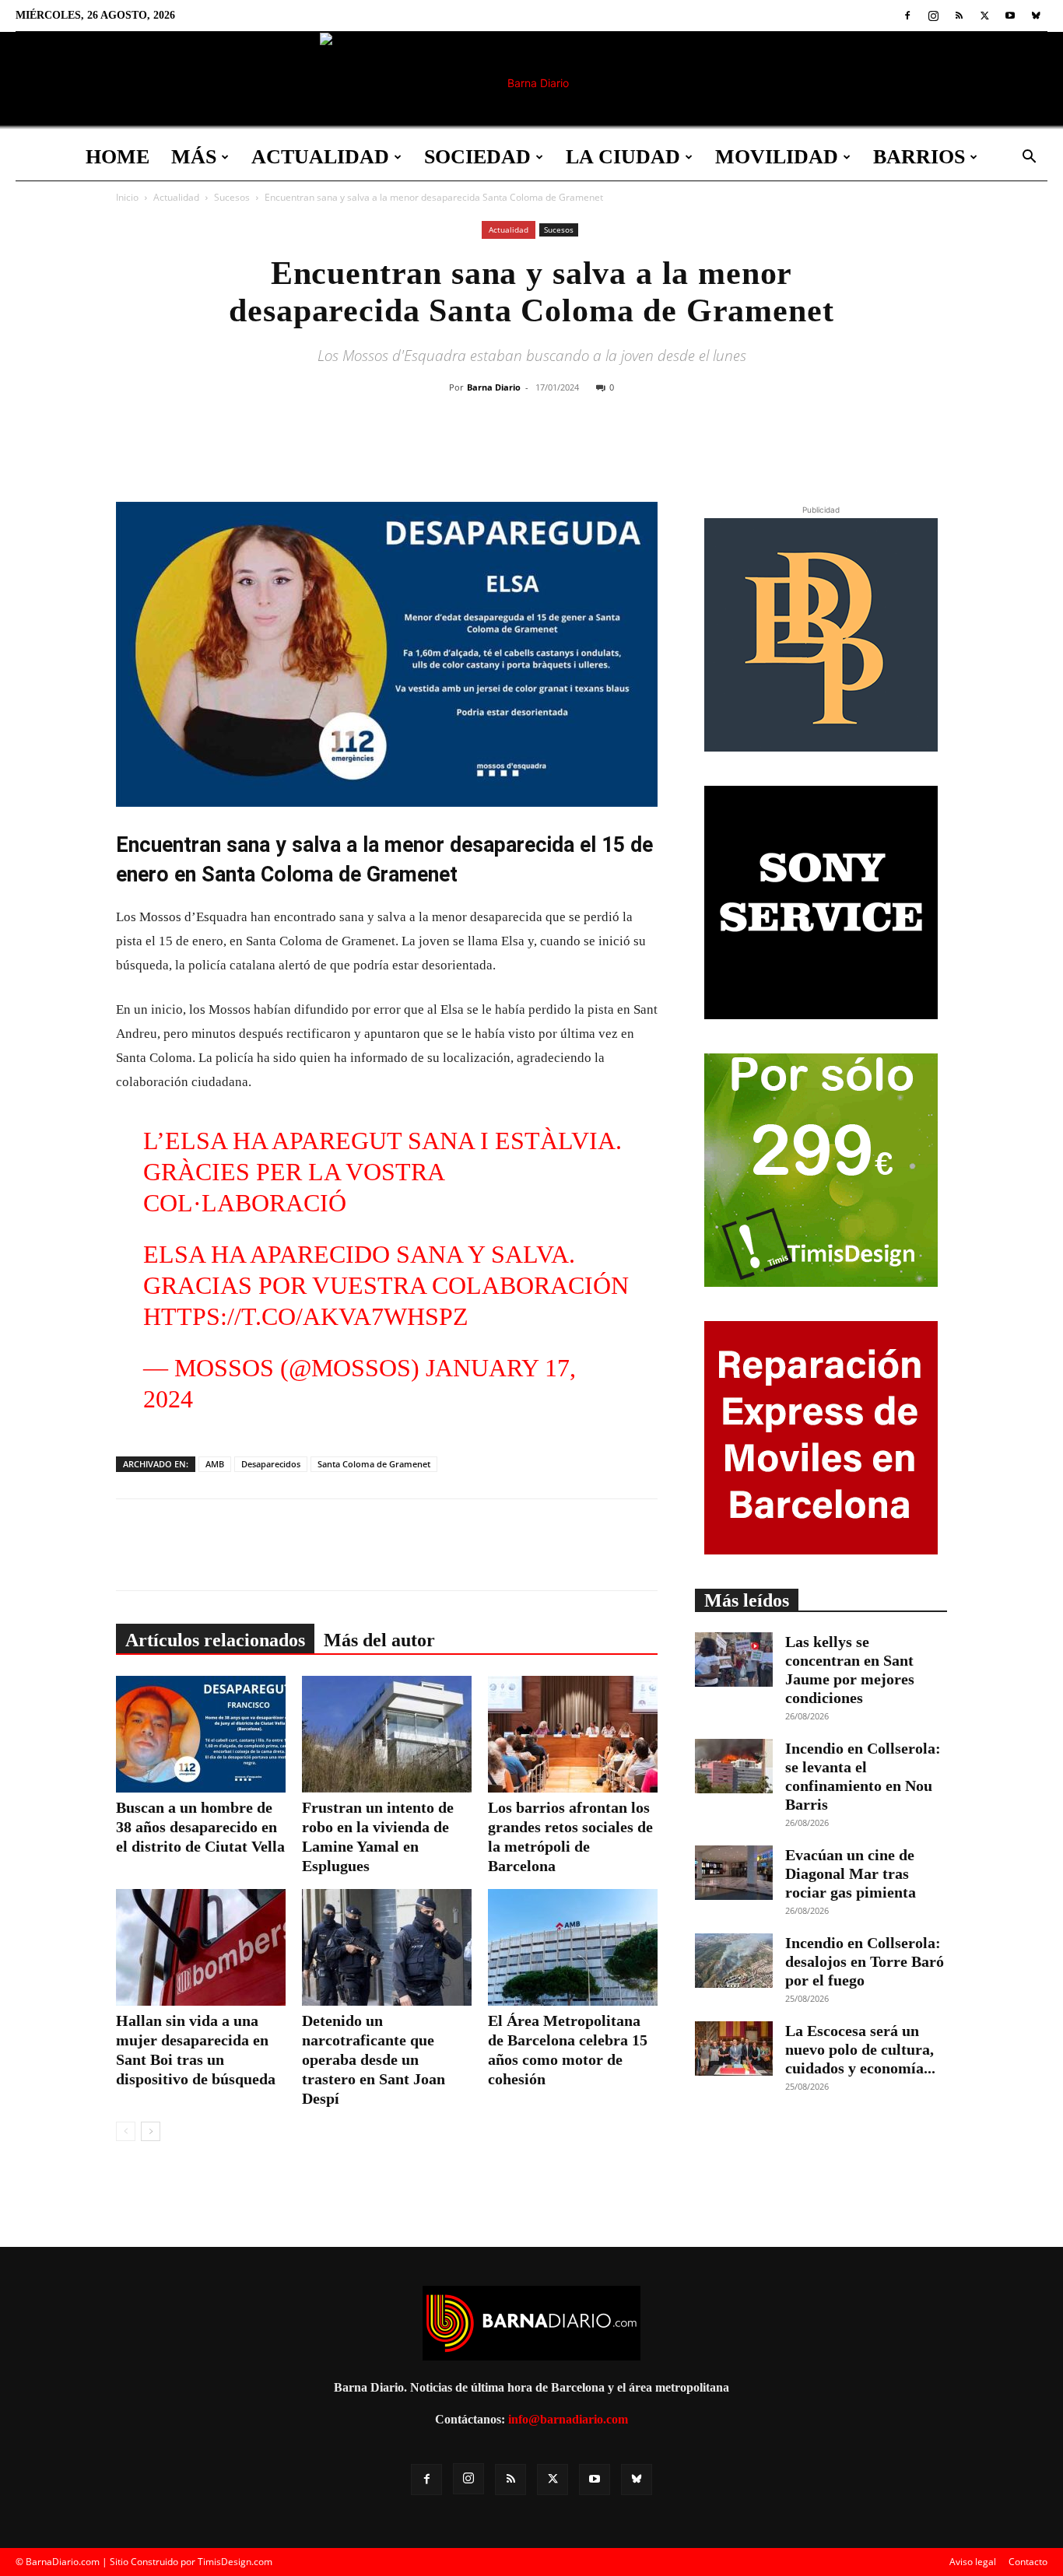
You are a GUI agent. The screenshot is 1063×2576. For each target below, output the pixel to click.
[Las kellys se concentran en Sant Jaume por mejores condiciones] (734, 1660)
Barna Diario (494, 387)
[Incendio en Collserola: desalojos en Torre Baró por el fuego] (734, 1961)
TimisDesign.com (235, 2562)
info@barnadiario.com (568, 2419)
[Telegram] (632, 450)
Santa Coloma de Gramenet (374, 1464)
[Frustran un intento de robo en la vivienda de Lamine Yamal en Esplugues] (387, 1734)
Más (194, 157)
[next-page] (151, 2131)
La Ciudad (623, 157)
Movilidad (777, 157)
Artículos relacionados (215, 1640)
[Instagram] (933, 16)
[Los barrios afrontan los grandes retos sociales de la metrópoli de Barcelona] (573, 1734)
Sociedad (477, 157)
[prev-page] (126, 2131)
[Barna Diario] (531, 83)
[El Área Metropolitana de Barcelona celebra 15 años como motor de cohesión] (573, 1947)
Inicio (127, 197)
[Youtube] (1010, 16)
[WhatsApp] (596, 450)
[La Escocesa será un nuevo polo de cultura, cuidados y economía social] (734, 2049)
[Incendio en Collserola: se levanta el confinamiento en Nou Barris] (734, 1766)
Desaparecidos (271, 1464)
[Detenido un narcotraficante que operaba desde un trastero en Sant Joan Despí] (387, 1947)
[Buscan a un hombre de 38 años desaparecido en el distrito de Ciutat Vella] (201, 1734)
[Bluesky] (1036, 16)
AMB (215, 1464)
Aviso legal (973, 2562)
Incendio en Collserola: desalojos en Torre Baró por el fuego (865, 1961)
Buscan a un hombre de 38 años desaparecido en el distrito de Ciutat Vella (200, 1827)
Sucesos (232, 197)
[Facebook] (907, 16)
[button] (1029, 158)
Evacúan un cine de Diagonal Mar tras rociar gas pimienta (851, 1873)
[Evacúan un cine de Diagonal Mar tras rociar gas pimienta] (734, 1873)
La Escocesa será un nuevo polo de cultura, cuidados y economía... (860, 2049)
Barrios (919, 157)
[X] (984, 16)
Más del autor (379, 1640)
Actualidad (320, 157)
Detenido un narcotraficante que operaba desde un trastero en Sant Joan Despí (374, 2059)
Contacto (1028, 2562)
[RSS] (959, 16)
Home (118, 157)
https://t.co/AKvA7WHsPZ (306, 1316)
